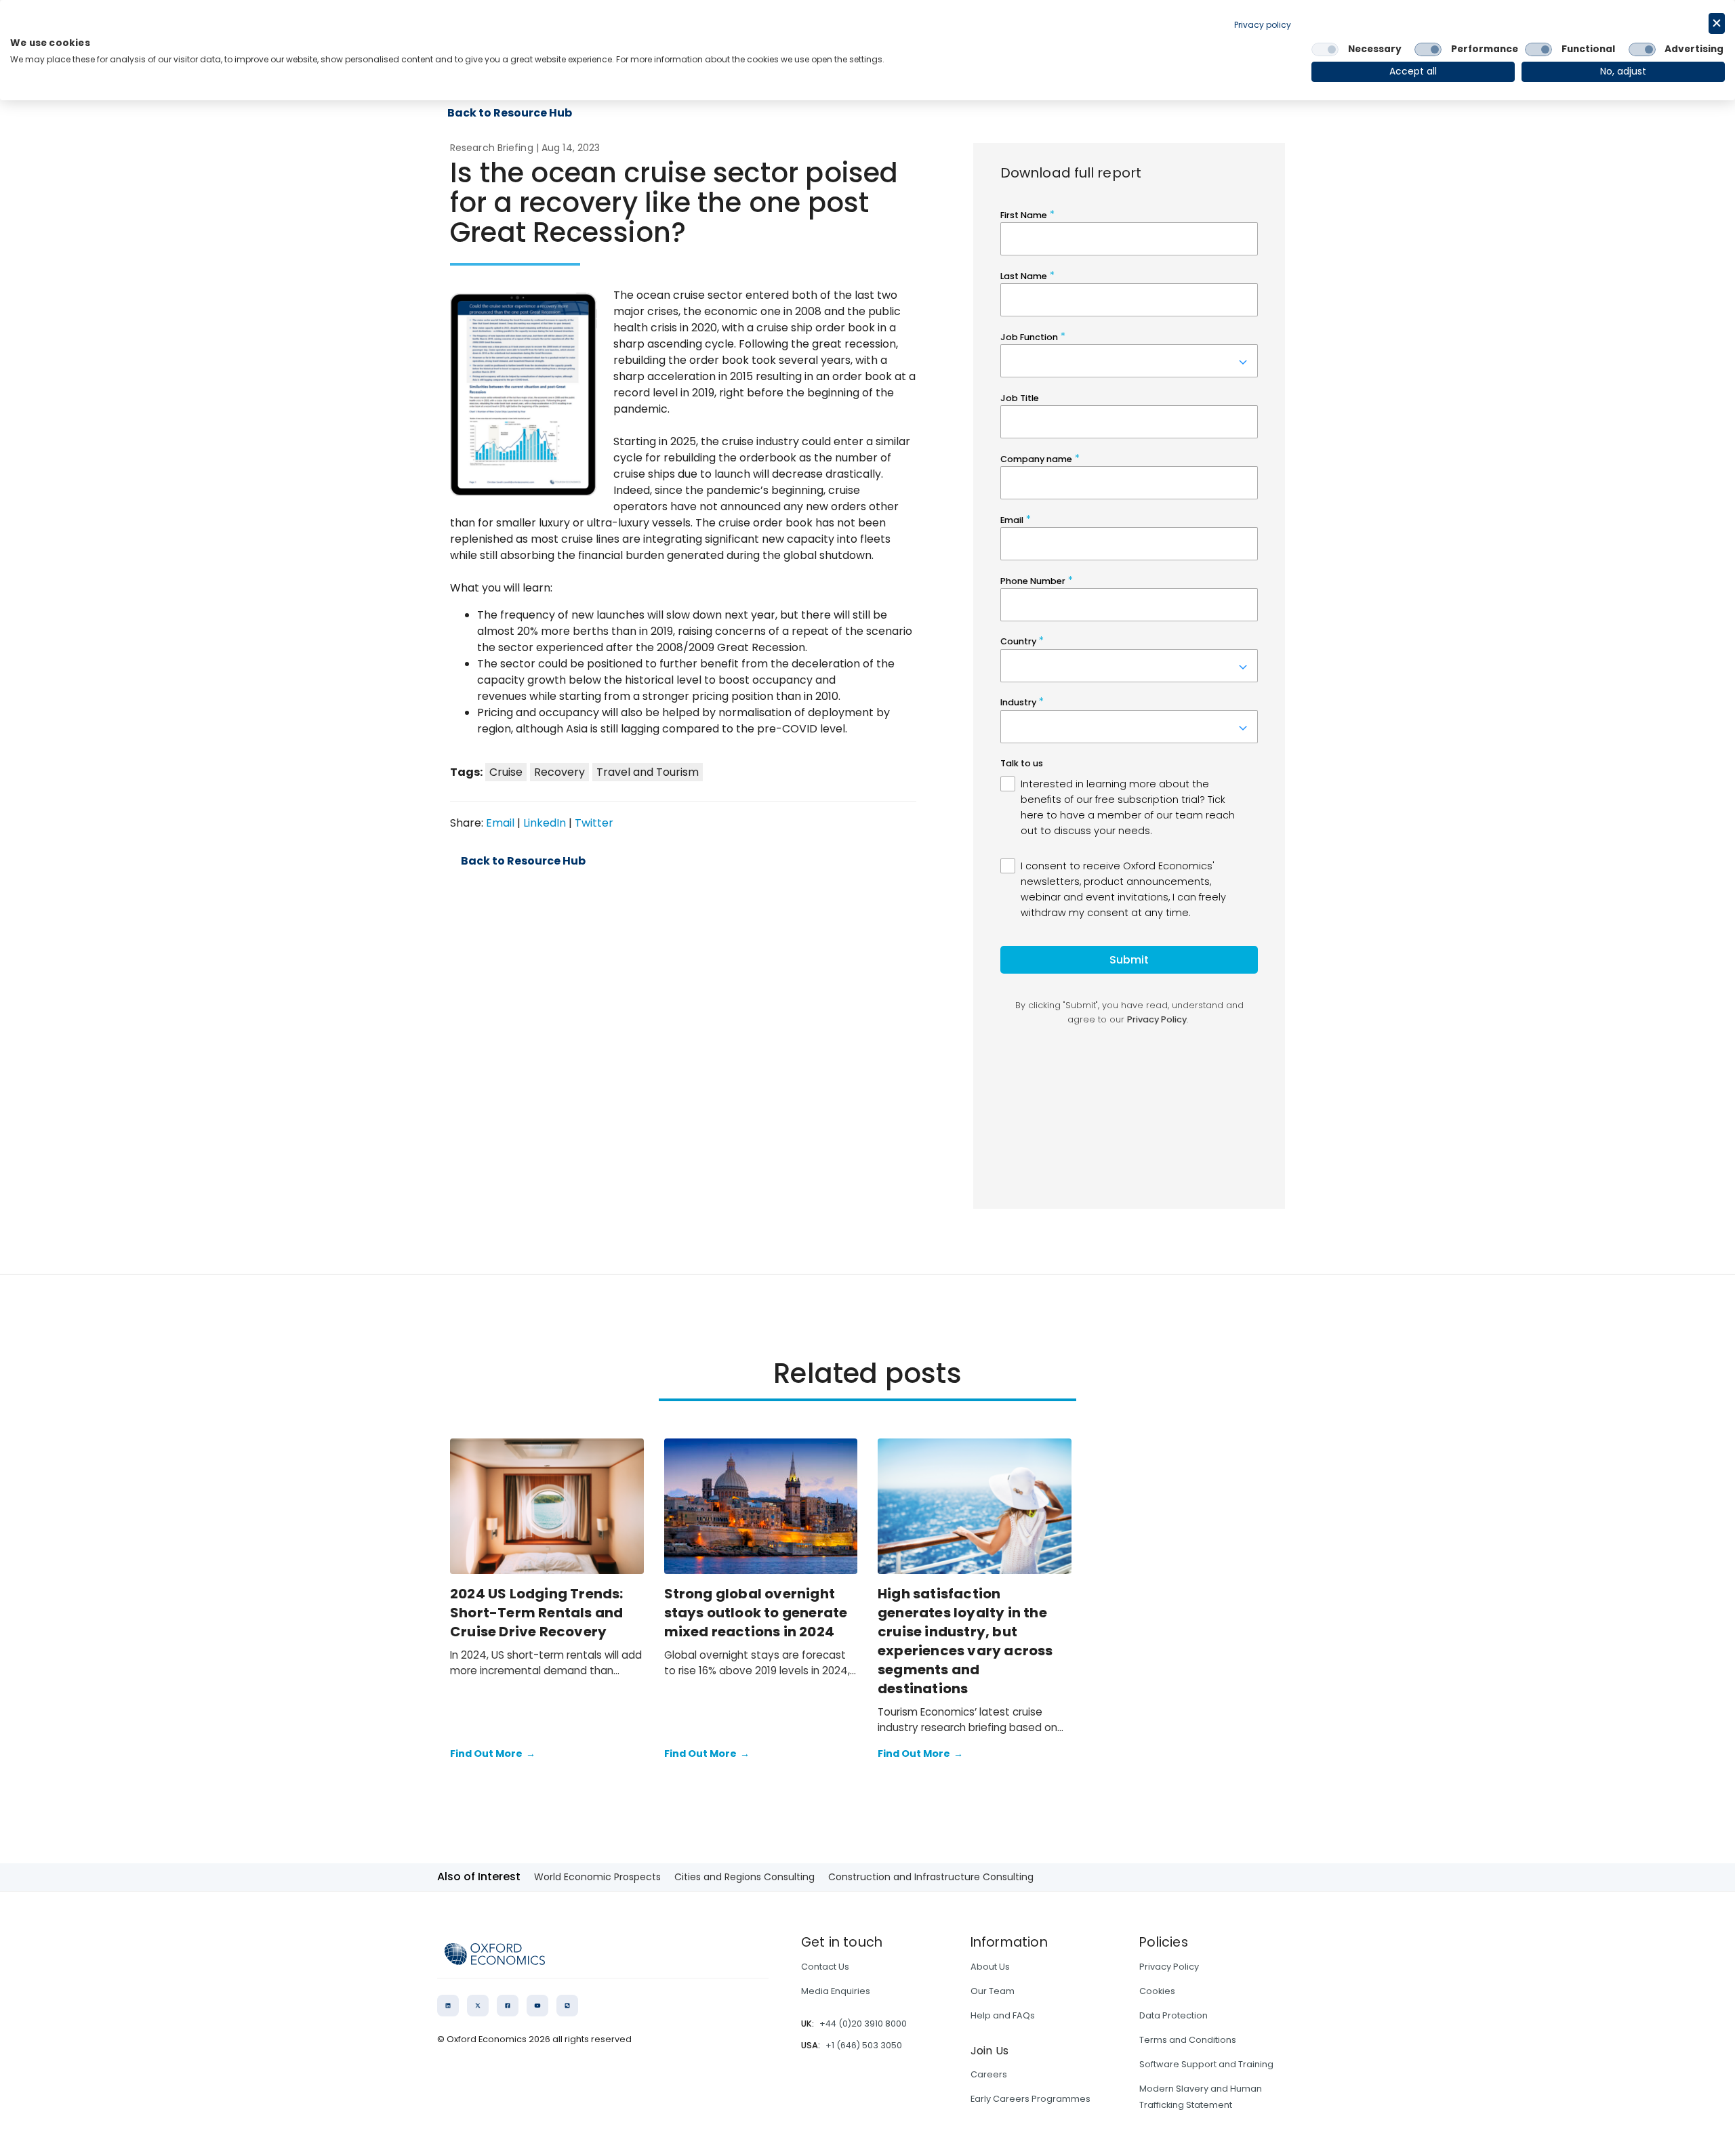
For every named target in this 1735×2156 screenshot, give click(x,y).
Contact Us (825, 1967)
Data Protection (1173, 2015)
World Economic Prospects (597, 1877)
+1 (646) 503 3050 (864, 2045)
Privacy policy (1263, 25)
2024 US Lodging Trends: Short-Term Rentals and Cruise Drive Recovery (537, 1613)
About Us (990, 1967)
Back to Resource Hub (523, 861)
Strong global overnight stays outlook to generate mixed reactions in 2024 (756, 1613)
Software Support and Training (1206, 2064)
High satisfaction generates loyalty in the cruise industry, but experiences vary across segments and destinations (965, 1641)
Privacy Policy (1169, 1967)
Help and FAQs (1003, 2015)
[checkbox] (1325, 49)
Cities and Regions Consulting (744, 1877)
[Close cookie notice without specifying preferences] (1717, 23)
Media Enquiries (836, 1991)
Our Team (993, 1991)
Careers (989, 2074)
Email (500, 823)
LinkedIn (545, 823)
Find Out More (493, 1754)
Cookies (1157, 1991)
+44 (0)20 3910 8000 (863, 2024)
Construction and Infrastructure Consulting (931, 1877)
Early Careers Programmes (1030, 2099)
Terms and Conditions (1188, 2040)
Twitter (594, 823)
